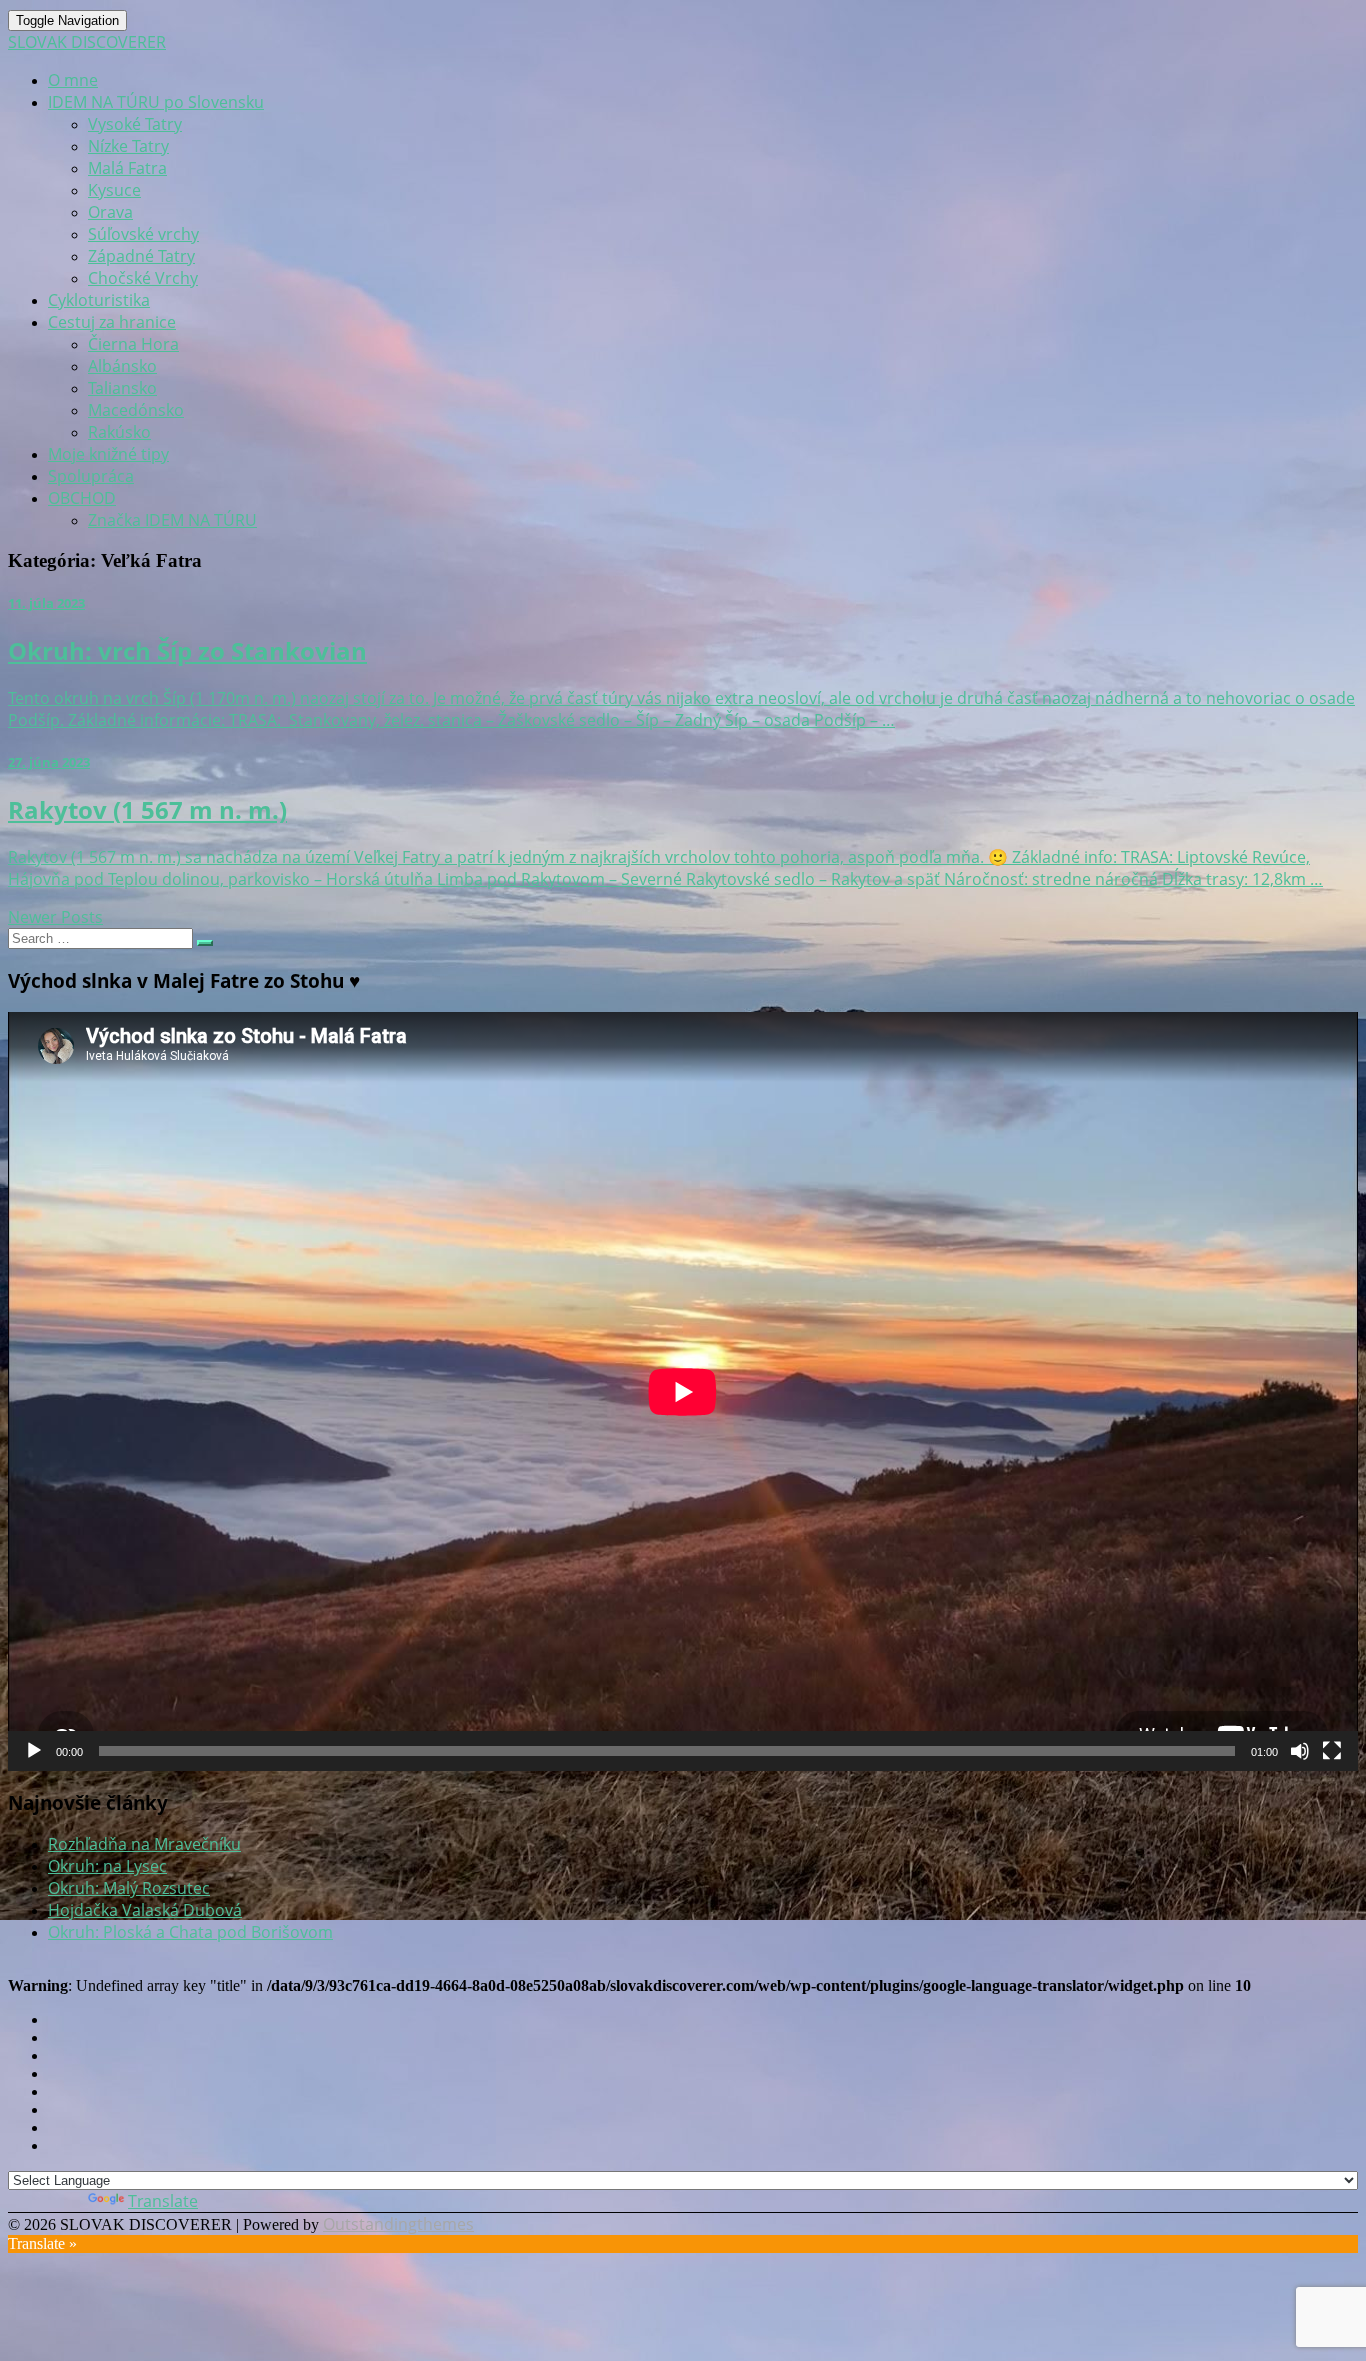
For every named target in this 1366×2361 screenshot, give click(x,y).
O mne (73, 80)
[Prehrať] (34, 1751)
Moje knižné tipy (108, 454)
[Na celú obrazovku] (1332, 1751)
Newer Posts (55, 917)
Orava (110, 212)
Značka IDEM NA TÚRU (172, 520)
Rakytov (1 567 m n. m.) (147, 809)
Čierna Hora (133, 344)
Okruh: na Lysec (107, 1866)
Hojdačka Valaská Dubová (145, 1910)
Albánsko (122, 366)
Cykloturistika (99, 300)
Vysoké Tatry (135, 124)
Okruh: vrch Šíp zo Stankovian (187, 650)
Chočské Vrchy (143, 278)
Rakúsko (119, 432)
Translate (163, 2201)
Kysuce (114, 190)
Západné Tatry (141, 256)
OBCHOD (82, 498)
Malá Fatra (127, 168)
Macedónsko (136, 410)
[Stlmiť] (1300, 1751)
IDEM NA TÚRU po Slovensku (156, 102)
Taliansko (122, 388)
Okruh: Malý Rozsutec (129, 1888)
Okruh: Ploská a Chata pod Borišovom (190, 1932)
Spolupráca (91, 476)
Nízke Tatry (128, 146)
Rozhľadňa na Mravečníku (144, 1844)
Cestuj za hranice (112, 322)
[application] (683, 1391)
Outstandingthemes (398, 2224)
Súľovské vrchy (143, 234)
